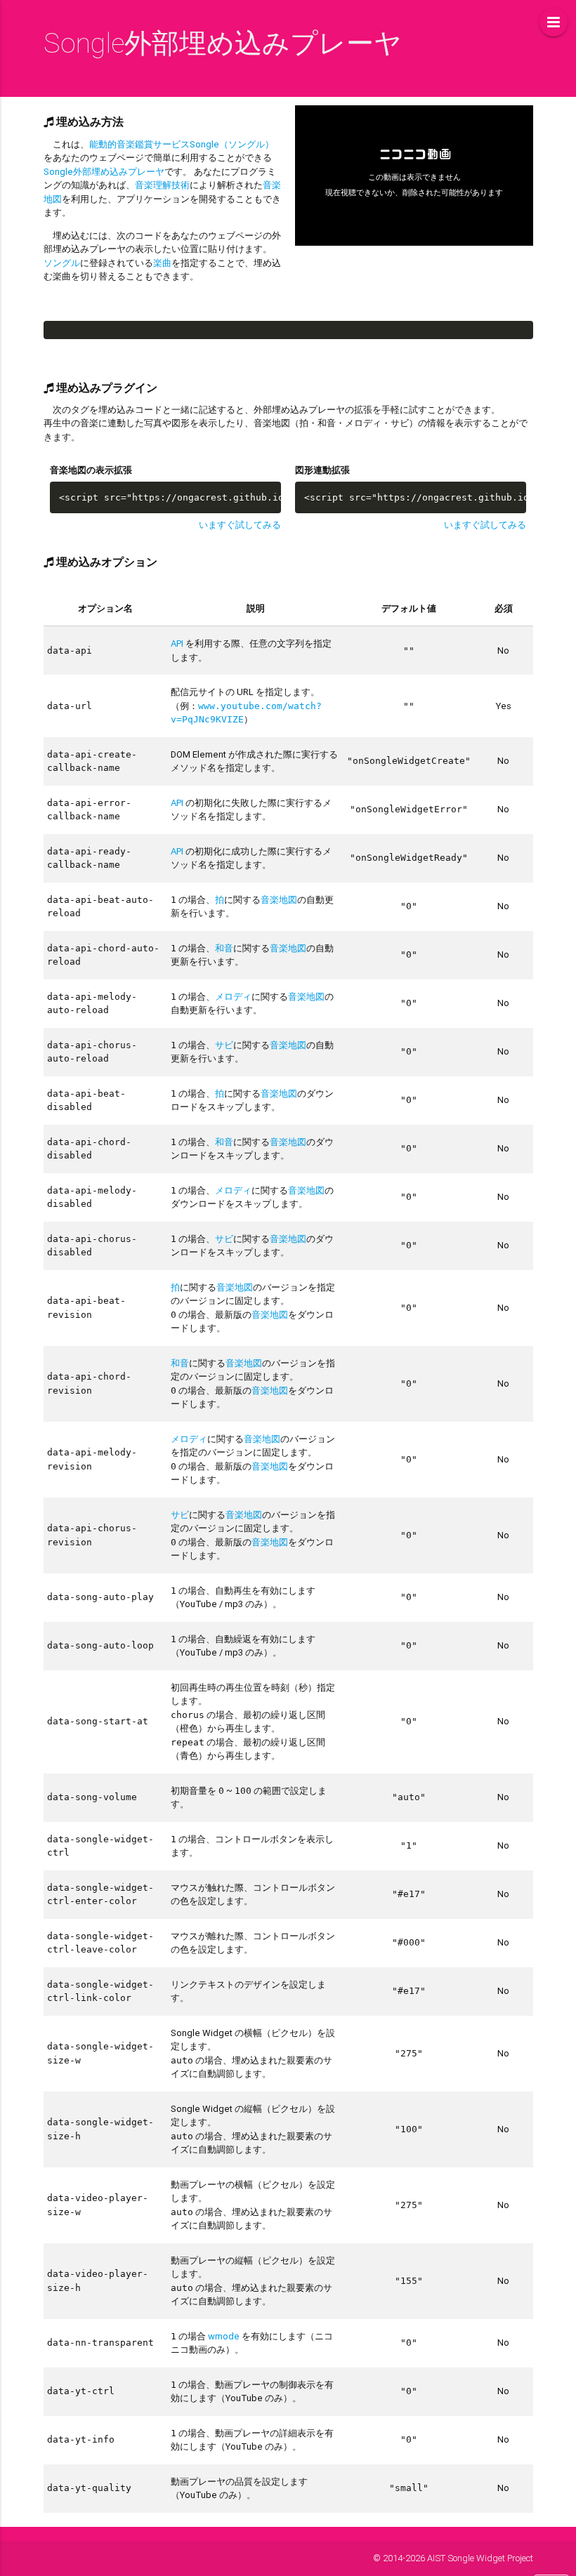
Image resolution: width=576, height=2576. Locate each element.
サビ (224, 1045)
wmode (224, 2336)
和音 (224, 948)
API (177, 643)
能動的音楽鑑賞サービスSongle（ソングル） (182, 144)
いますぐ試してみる (240, 525)
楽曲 (162, 263)
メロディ (233, 997)
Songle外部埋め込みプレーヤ (104, 172)
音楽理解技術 (162, 185)
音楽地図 (279, 900)
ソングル (62, 263)
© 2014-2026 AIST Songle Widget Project (453, 2558)
